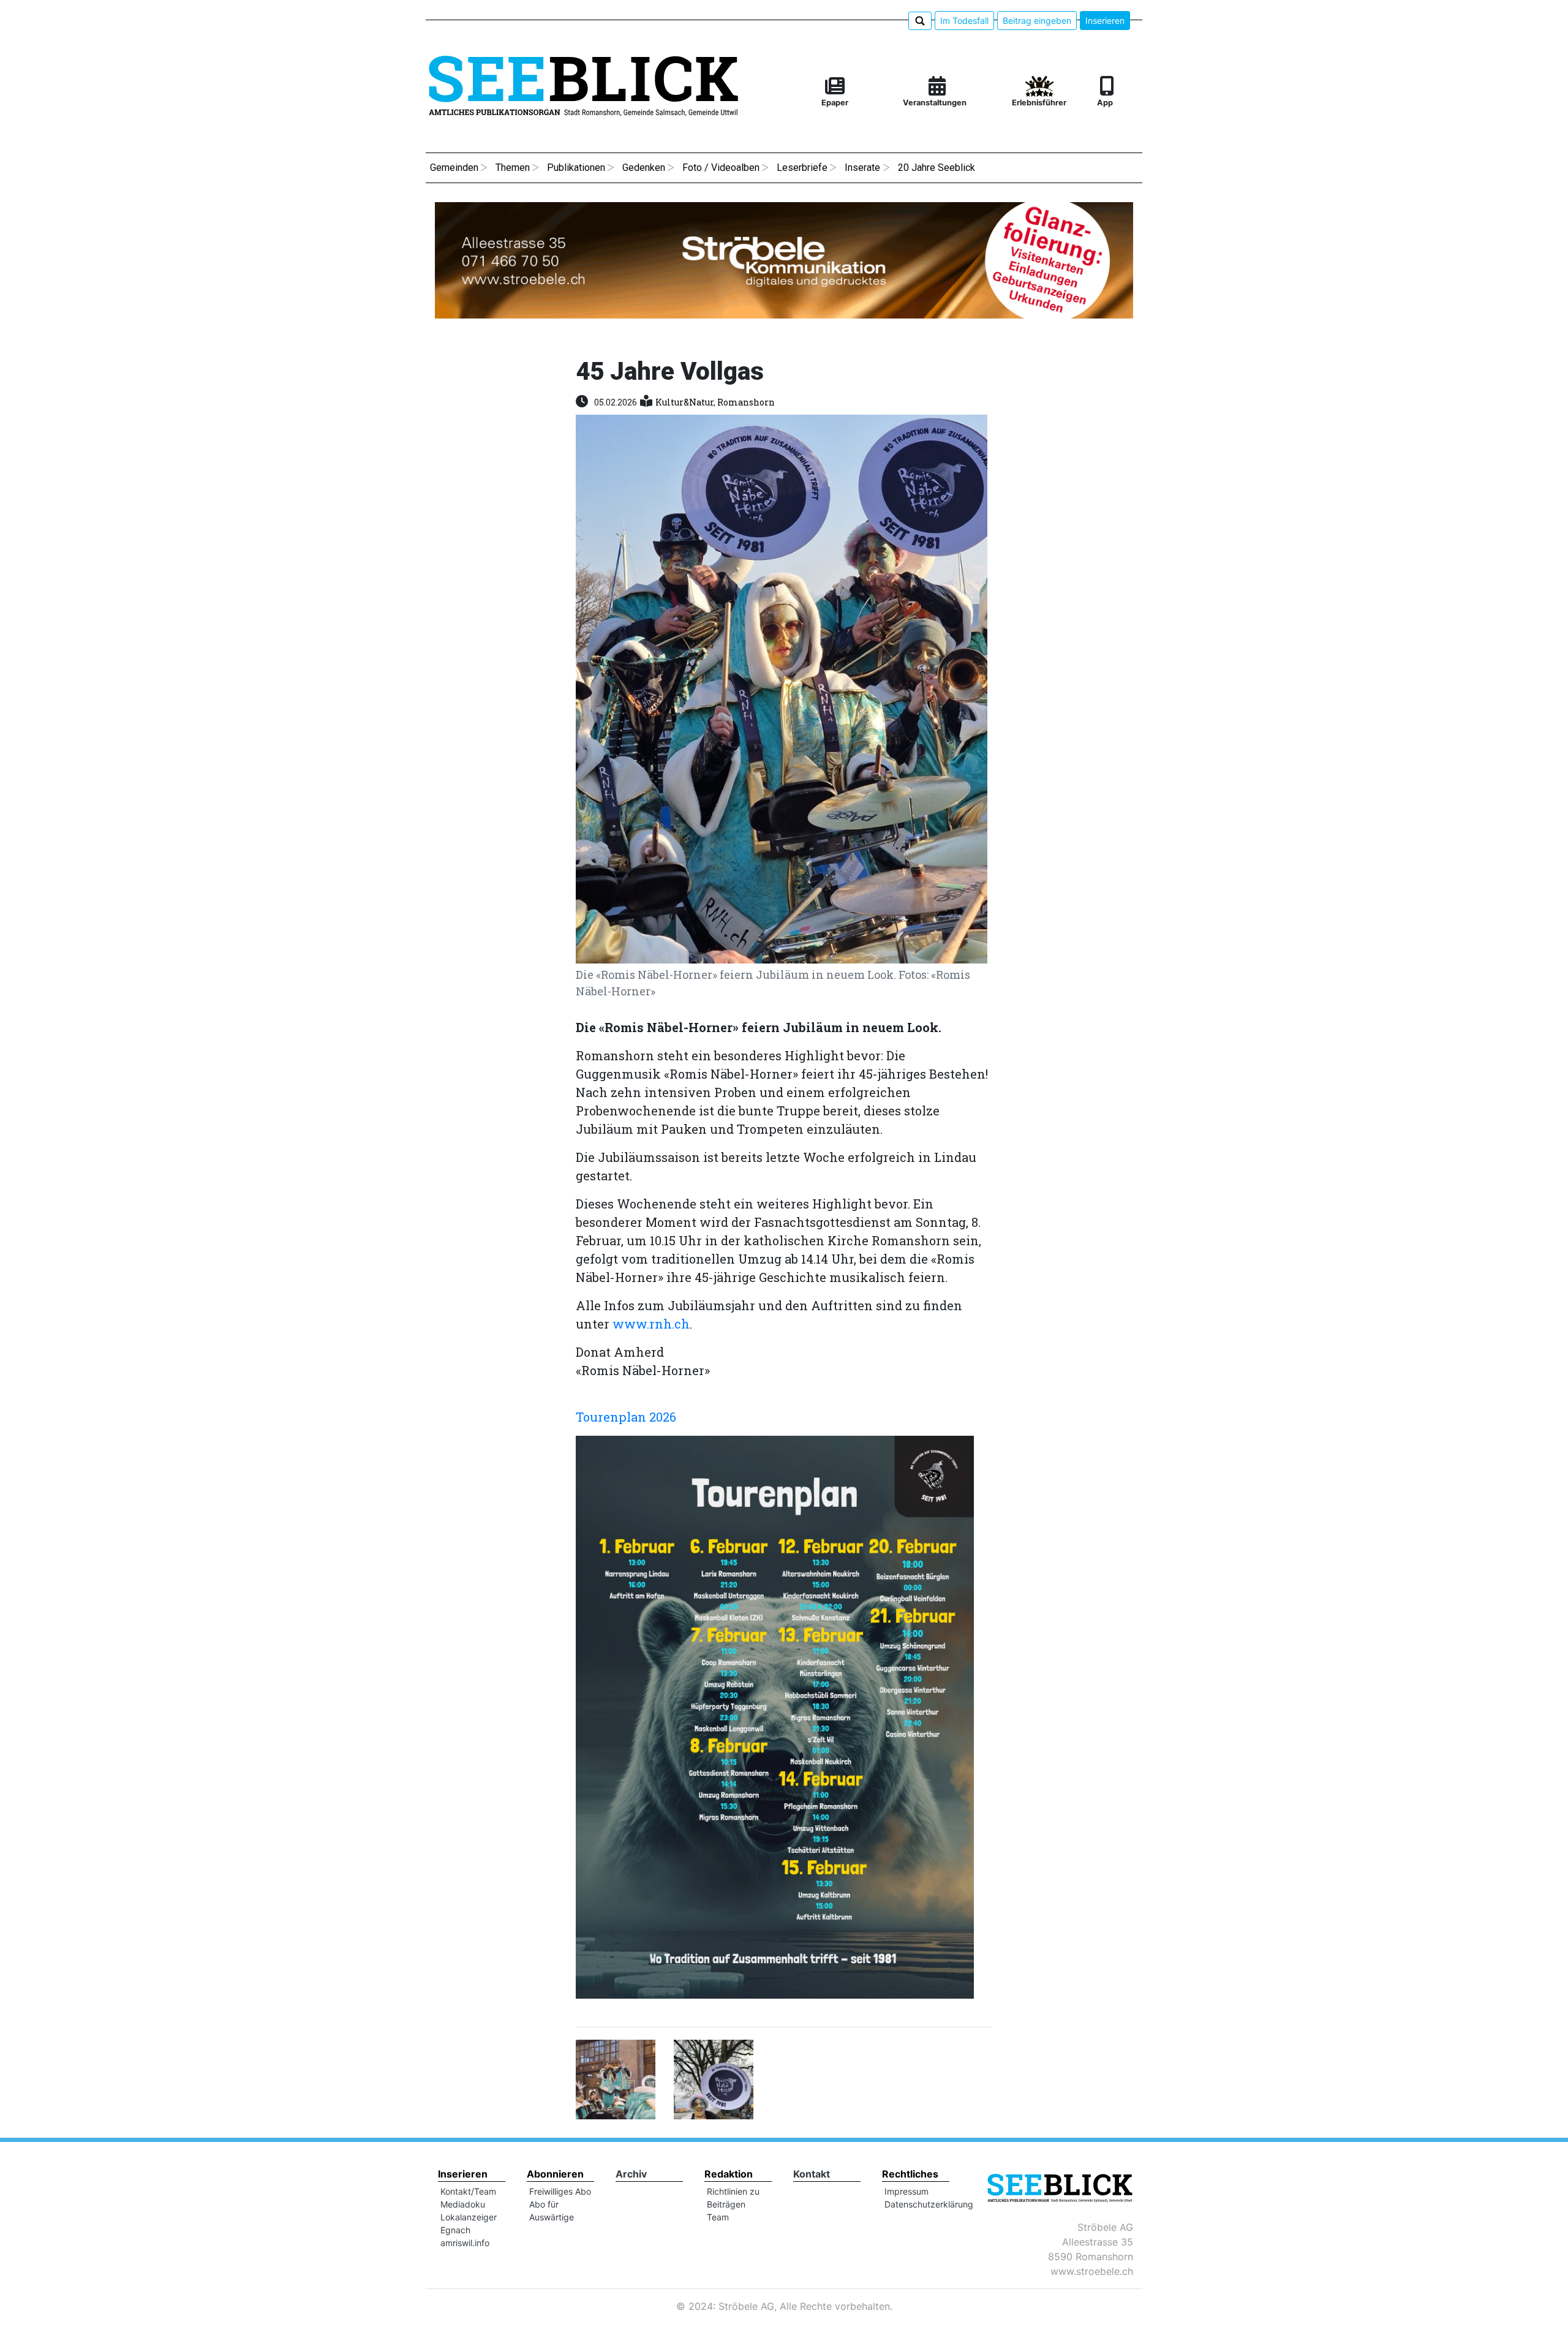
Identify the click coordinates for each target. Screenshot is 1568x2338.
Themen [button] (513, 168)
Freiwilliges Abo (560, 2191)
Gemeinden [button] (454, 168)
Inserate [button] (862, 168)
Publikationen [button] (576, 168)
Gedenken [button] (644, 168)
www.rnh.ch (651, 1324)
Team (718, 2217)
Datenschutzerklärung (929, 2204)
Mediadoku (463, 2204)
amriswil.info (465, 2243)
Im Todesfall (964, 21)
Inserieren (1105, 21)
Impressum (907, 2191)
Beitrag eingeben (1037, 21)
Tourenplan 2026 (626, 1417)
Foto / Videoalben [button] (721, 168)
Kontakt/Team (468, 2191)
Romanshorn (746, 402)
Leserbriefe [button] (802, 168)
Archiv (631, 2174)
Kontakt (812, 2174)
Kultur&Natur (684, 402)
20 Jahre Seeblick (937, 168)
